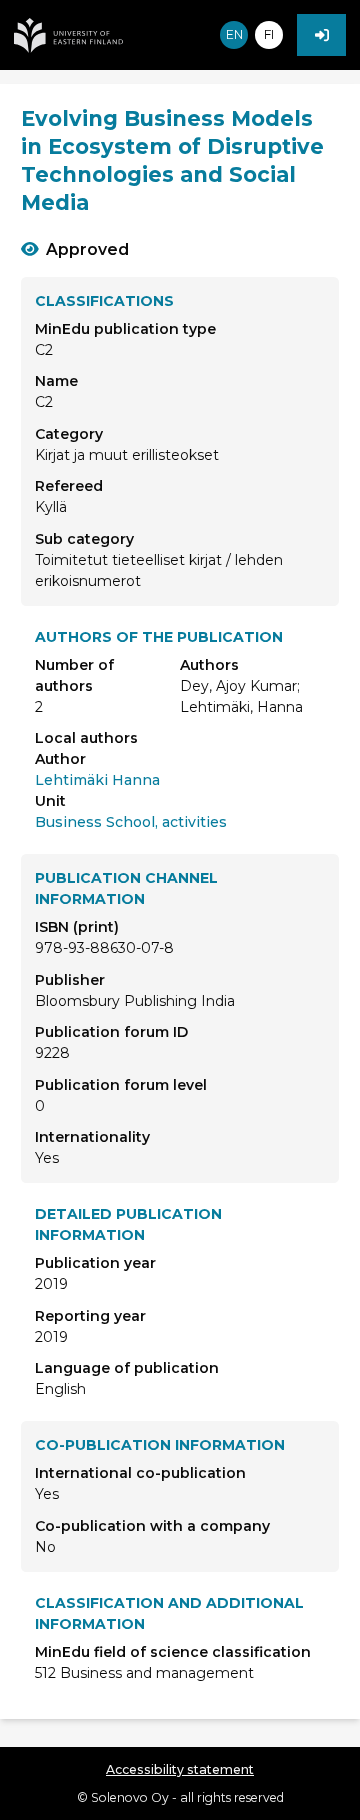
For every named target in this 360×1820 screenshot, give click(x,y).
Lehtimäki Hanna (97, 780)
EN (234, 34)
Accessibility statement (180, 1769)
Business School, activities (131, 822)
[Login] (321, 35)
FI (269, 34)
